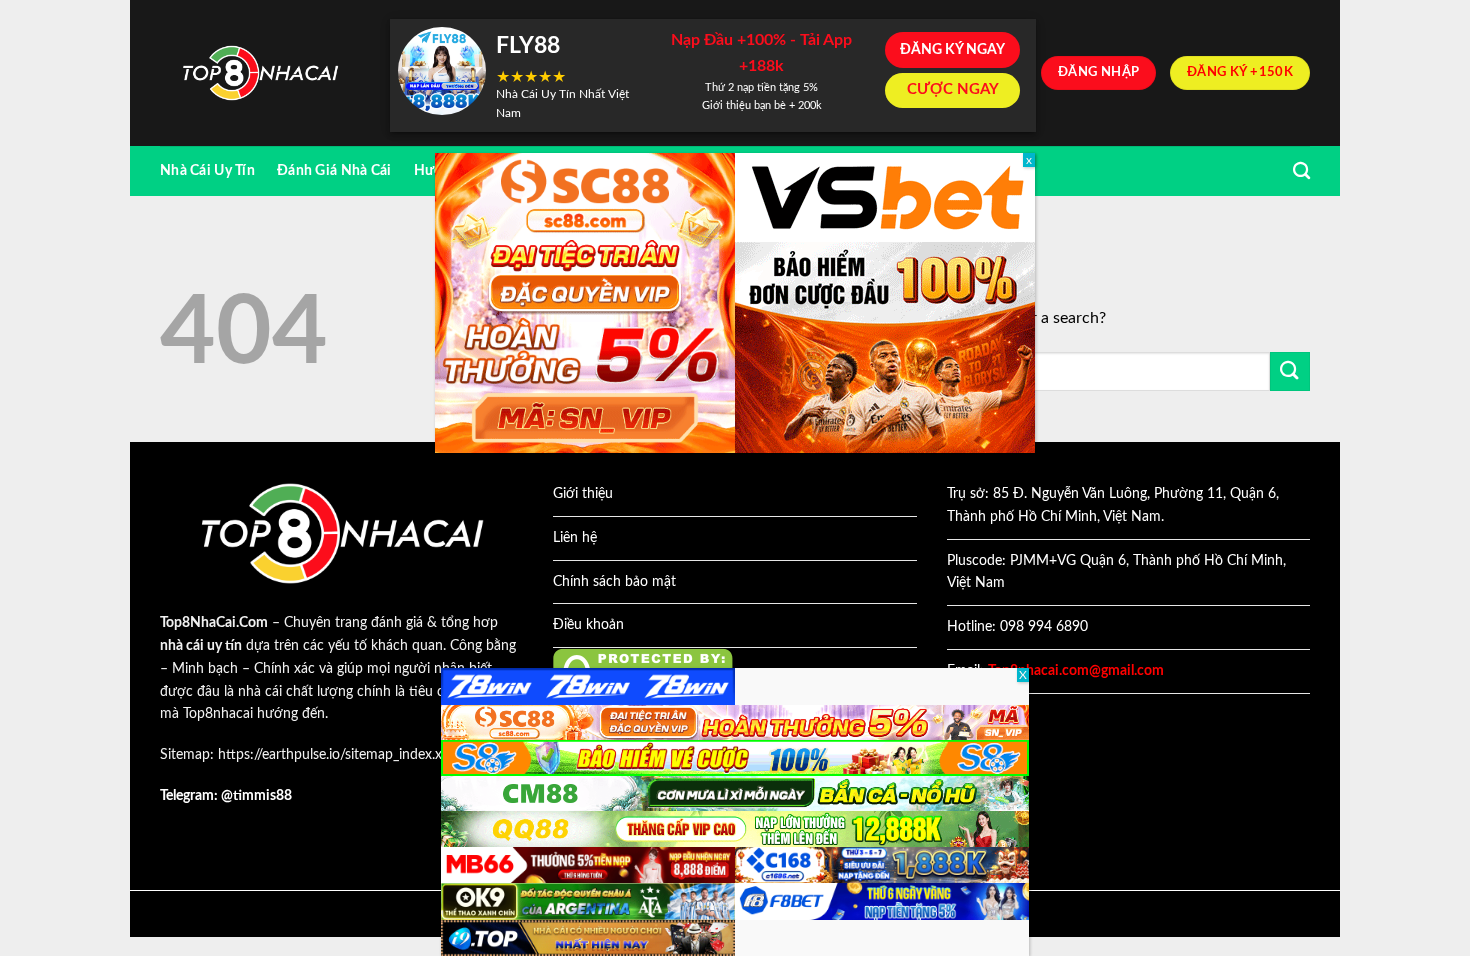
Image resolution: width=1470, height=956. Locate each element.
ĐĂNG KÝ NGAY (952, 50)
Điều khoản (588, 625)
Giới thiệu (583, 494)
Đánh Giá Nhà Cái (334, 170)
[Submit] (1290, 371)
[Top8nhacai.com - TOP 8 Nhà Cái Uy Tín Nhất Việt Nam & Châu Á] (260, 73)
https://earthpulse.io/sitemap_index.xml (337, 755)
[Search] (1301, 171)
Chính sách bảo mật (614, 582)
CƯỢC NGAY (953, 89)
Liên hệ (575, 538)
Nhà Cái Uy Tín (207, 170)
